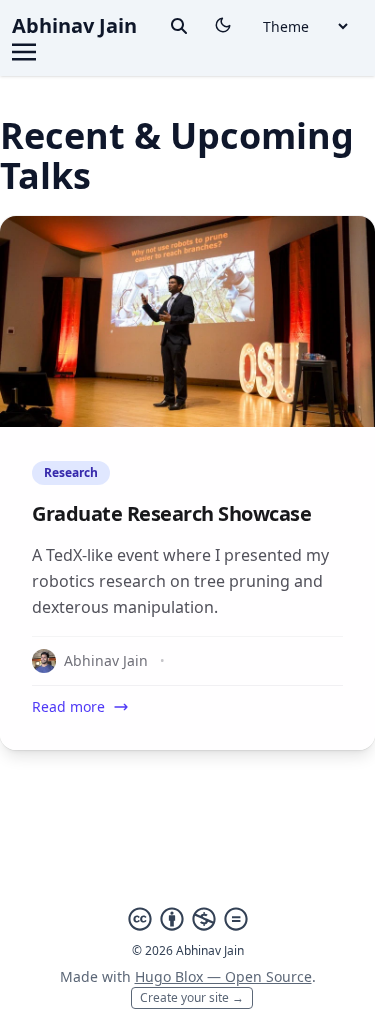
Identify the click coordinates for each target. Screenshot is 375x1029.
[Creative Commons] (188, 919)
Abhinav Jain (74, 25)
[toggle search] (179, 26)
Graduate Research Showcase (171, 513)
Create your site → (192, 997)
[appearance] (223, 25)
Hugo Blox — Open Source (223, 976)
